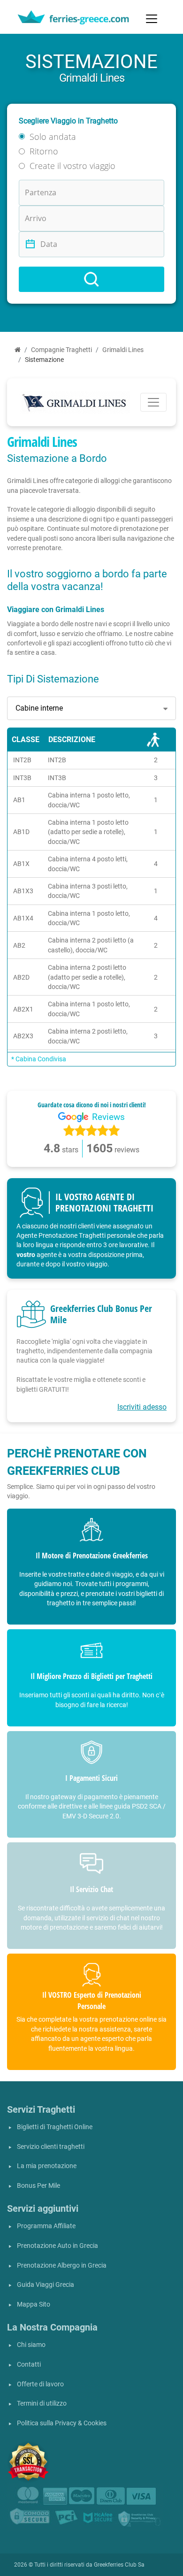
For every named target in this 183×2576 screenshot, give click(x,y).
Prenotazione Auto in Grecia (57, 2246)
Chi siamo (31, 2345)
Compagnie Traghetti (61, 350)
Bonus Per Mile (38, 2186)
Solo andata (53, 137)
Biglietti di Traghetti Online (55, 2127)
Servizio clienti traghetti (51, 2147)
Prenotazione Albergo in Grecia (62, 2265)
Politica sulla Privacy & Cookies (62, 2423)
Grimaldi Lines (123, 350)
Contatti (29, 2365)
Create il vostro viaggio (72, 166)
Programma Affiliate (46, 2226)
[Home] (18, 350)
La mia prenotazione (47, 2166)
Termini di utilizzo (42, 2403)
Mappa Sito (34, 2304)
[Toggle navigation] (152, 19)
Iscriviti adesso (142, 1407)
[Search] (91, 279)
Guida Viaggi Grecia (46, 2285)
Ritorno (44, 151)
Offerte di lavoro (40, 2384)
